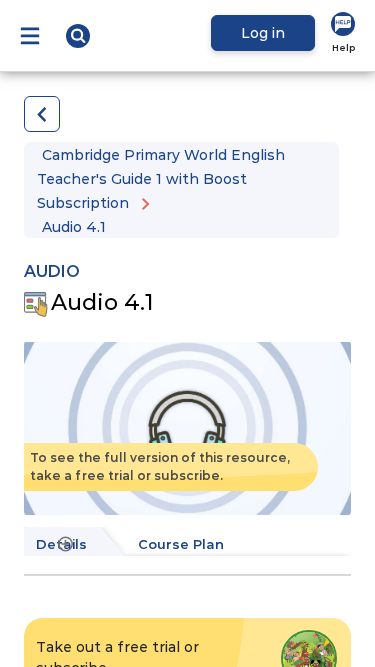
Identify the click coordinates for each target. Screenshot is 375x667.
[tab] (190, 545)
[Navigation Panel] (30, 36)
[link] (343, 33)
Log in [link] (263, 33)
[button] (78, 36)
